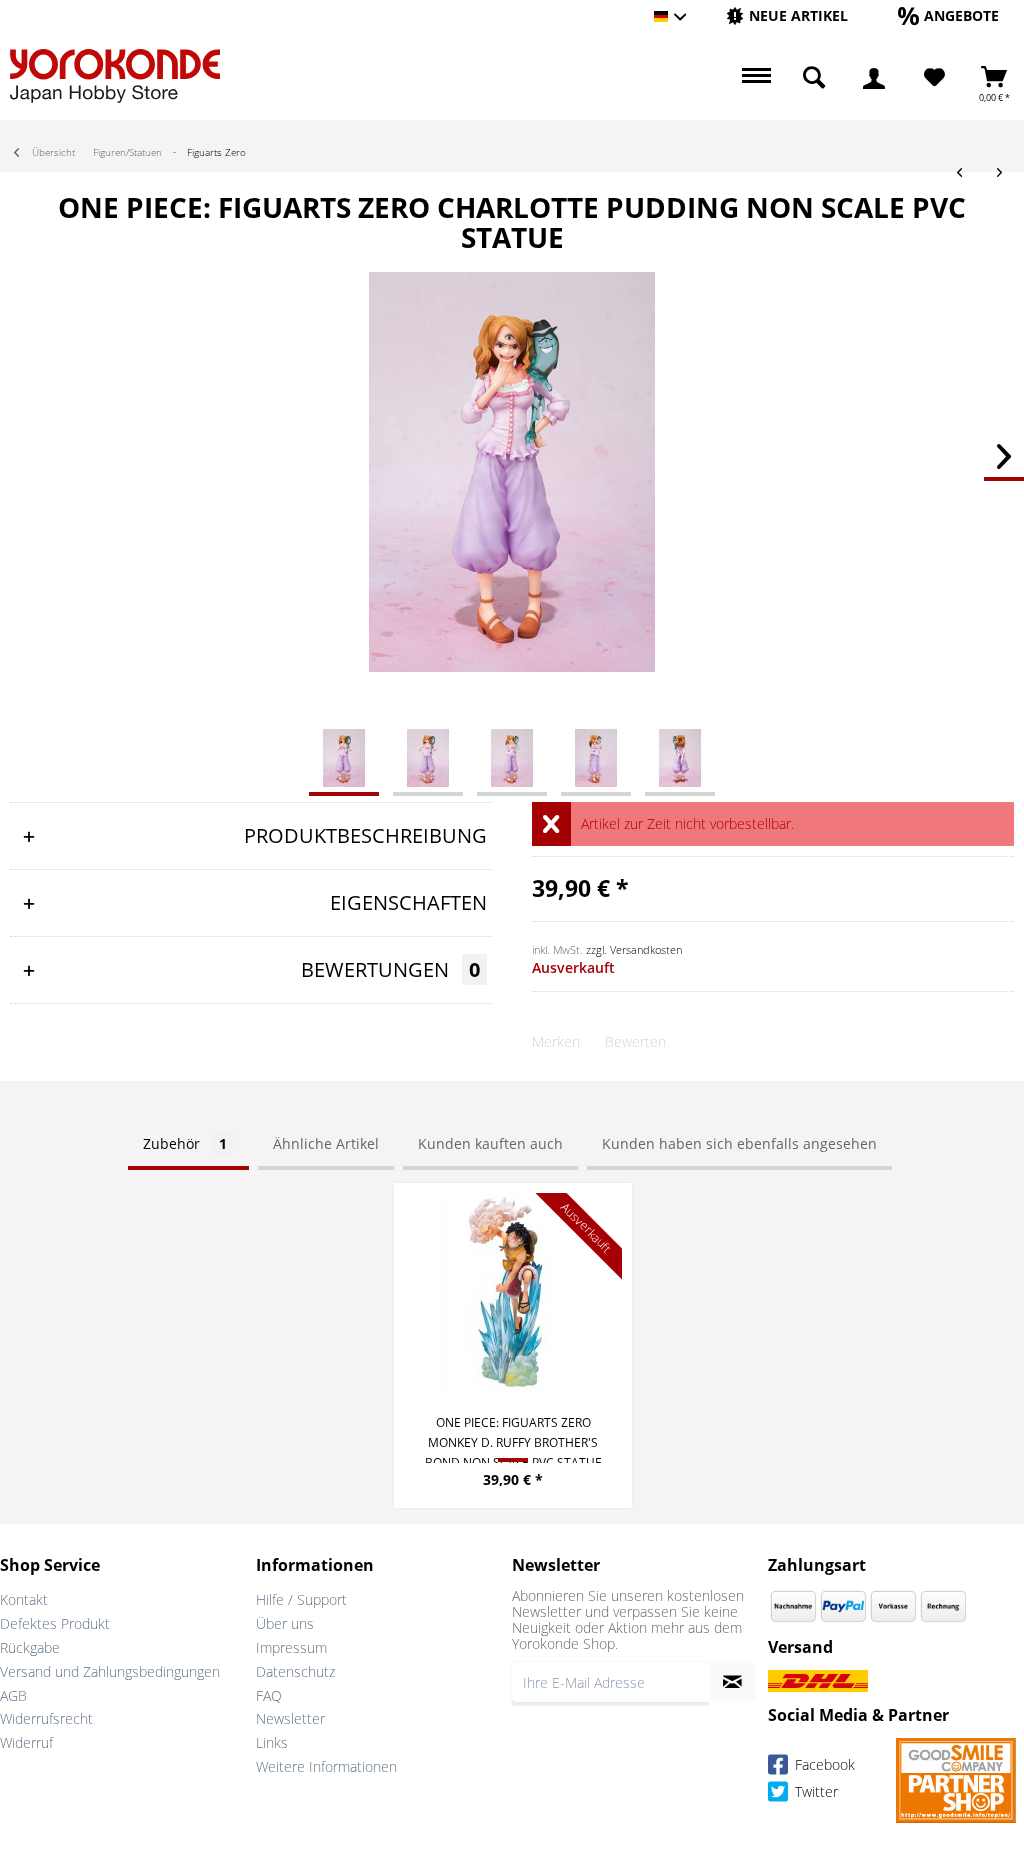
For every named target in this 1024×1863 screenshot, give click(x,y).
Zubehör (185, 1143)
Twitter (814, 1792)
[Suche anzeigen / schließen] (814, 78)
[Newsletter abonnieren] (732, 1682)
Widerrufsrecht (46, 1718)
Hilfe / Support (301, 1599)
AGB (13, 1695)
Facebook (823, 1765)
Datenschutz (295, 1671)
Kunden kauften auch (490, 1143)
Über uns (285, 1623)
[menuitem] (787, 16)
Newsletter (290, 1718)
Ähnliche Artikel (326, 1143)
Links (272, 1742)
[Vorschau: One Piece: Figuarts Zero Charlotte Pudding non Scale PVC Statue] (344, 757)
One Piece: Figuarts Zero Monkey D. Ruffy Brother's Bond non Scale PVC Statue (513, 1438)
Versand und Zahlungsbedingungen (110, 1671)
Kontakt (24, 1599)
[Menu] (754, 78)
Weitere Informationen (326, 1766)
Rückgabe (30, 1647)
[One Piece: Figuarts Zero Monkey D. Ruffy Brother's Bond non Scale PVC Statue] (513, 1293)
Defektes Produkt (55, 1623)
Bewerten (635, 1041)
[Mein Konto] (874, 78)
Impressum (291, 1647)
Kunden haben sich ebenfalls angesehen (739, 1143)
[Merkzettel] (934, 78)
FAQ (269, 1695)
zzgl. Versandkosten (634, 949)
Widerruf (26, 1742)
